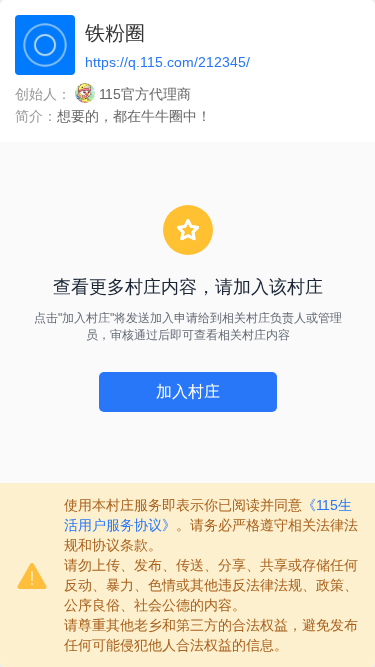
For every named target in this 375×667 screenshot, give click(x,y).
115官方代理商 (145, 94)
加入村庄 (188, 391)
